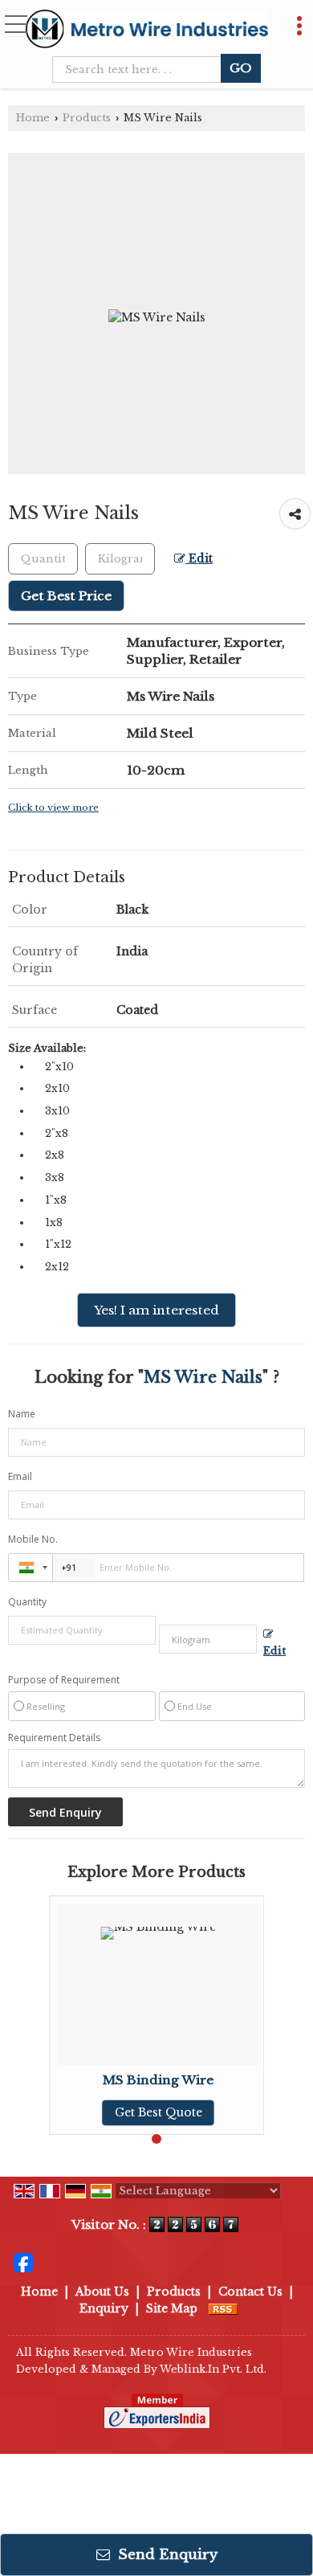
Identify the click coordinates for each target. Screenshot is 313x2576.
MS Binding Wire (158, 2080)
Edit (199, 559)
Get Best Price (66, 596)
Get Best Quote (159, 2112)
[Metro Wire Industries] (147, 28)
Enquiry (104, 2308)
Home (33, 118)
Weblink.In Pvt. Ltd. (213, 2369)
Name (22, 1414)
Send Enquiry (166, 2555)
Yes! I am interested (156, 1310)
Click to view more (53, 808)
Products (87, 118)
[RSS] (223, 2308)
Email (20, 1476)
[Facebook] (23, 2262)
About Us (102, 2292)
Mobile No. (33, 1539)
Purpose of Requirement (64, 1680)
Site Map (172, 2308)
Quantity (27, 1602)
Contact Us (250, 2292)
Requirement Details (54, 1738)
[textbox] (142, 70)
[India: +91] (30, 1568)
